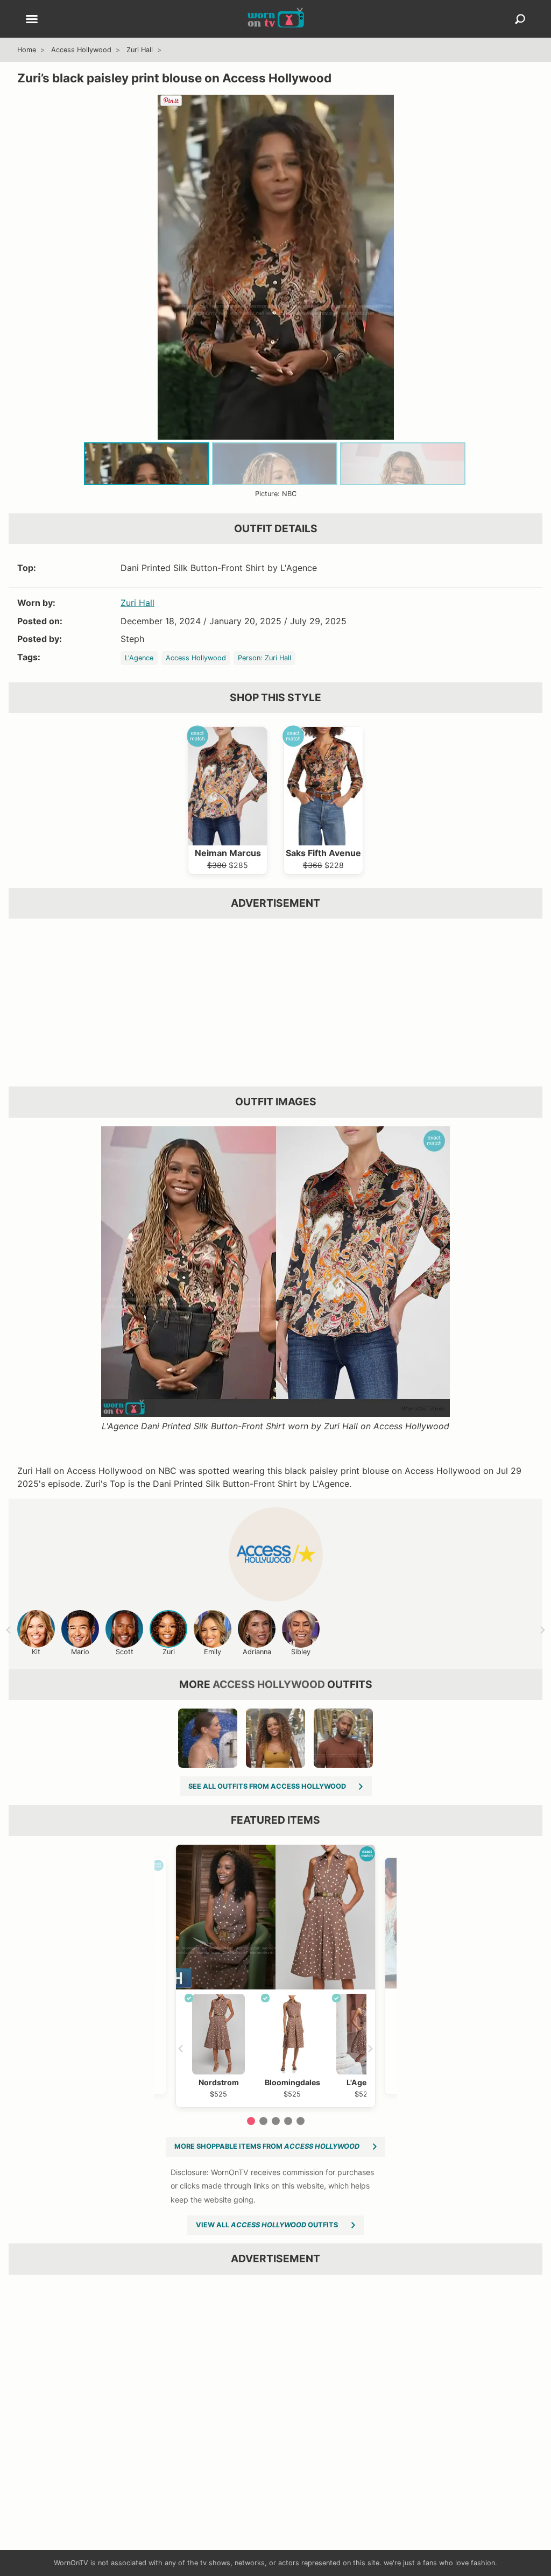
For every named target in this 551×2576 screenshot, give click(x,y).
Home (27, 50)
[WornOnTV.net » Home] (276, 19)
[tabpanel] (275, 1976)
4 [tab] (288, 2121)
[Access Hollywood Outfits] (276, 1554)
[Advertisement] (275, 1003)
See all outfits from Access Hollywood (267, 1786)
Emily (213, 1652)
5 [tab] (301, 2121)
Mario (80, 1652)
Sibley (301, 1652)
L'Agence (139, 658)
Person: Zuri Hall (264, 658)
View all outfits (267, 2225)
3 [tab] (276, 2121)
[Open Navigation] (32, 20)
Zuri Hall (140, 50)
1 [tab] (251, 2121)
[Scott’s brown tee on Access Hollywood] (343, 1738)
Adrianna (257, 1652)
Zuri (169, 1652)
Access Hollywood (81, 50)
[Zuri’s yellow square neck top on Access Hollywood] (275, 1738)
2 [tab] (263, 2121)
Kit (36, 1652)
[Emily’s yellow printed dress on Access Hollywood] (208, 1738)
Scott (125, 1652)
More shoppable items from (267, 2146)
